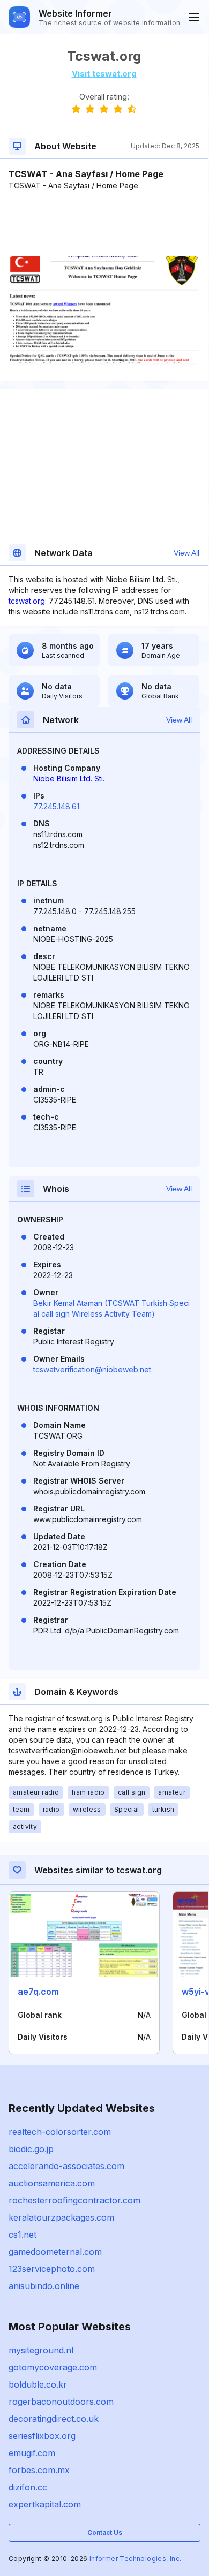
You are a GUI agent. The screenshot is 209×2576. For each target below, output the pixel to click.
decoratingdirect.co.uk (54, 2419)
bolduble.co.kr (38, 2384)
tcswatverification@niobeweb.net (92, 1369)
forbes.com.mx (39, 2470)
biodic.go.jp (31, 2149)
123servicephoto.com (52, 2269)
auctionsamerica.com (52, 2183)
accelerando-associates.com (66, 2166)
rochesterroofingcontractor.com (74, 2200)
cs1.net (23, 2235)
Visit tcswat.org (104, 74)
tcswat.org (27, 601)
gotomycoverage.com (53, 2367)
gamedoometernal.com (55, 2252)
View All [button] (186, 553)
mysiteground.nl (41, 2350)
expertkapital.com (45, 2504)
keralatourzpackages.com (61, 2217)
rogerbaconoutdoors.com (61, 2402)
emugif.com (32, 2453)
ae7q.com (38, 1992)
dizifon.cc (28, 2487)
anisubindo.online (44, 2286)
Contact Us (105, 2532)
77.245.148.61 (56, 806)
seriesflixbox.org (42, 2436)
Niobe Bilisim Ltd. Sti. (69, 778)
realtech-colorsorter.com (60, 2132)
